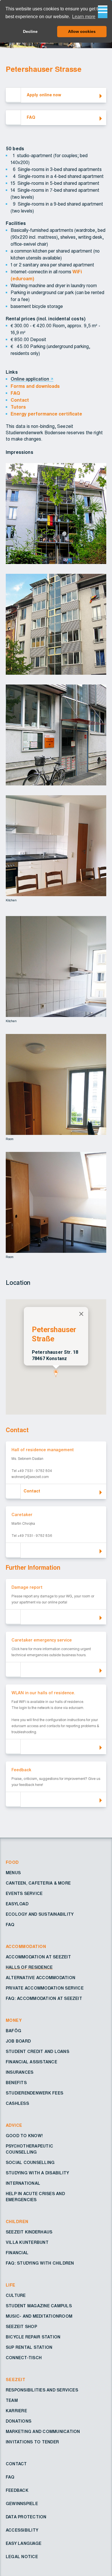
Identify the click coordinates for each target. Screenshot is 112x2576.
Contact (20, 400)
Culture (16, 2296)
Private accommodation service (45, 1988)
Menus (13, 1873)
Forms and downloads (35, 386)
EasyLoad (17, 1904)
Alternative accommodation (40, 1978)
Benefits (16, 2083)
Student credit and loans (37, 2052)
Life (11, 2285)
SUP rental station (29, 2348)
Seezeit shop (21, 2327)
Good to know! (24, 2136)
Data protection (26, 2517)
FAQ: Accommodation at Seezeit (44, 1999)
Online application (30, 379)
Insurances (20, 2073)
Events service (24, 1894)
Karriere (16, 2411)
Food (12, 1863)
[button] (56, 1373)
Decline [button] (30, 31)
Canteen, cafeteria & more (38, 1883)
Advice (14, 2126)
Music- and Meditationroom (39, 2316)
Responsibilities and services (42, 2390)
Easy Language (24, 2544)
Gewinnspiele (22, 2504)
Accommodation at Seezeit (38, 1957)
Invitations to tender (32, 2442)
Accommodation (26, 1947)
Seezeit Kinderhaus (29, 2232)
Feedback (17, 2491)
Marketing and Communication (43, 2432)
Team (12, 2401)
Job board (18, 2041)
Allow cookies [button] (82, 31)
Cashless (17, 2104)
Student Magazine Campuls (39, 2306)
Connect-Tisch (24, 2358)
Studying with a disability (37, 2173)
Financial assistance (31, 2062)
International (23, 2184)
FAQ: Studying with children (40, 2263)
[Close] (81, 1314)
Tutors (18, 407)
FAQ (15, 393)
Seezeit (16, 2380)
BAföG (13, 2031)
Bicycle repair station (33, 2337)
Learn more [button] (84, 17)
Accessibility (22, 2530)
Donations (19, 2421)
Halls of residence (29, 1968)
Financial (17, 2253)
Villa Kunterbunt (27, 2243)
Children (17, 2222)
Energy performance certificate (46, 414)
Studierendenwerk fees (34, 2093)
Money (14, 2021)
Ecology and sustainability (40, 1915)
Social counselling (30, 2163)
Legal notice (22, 2557)
